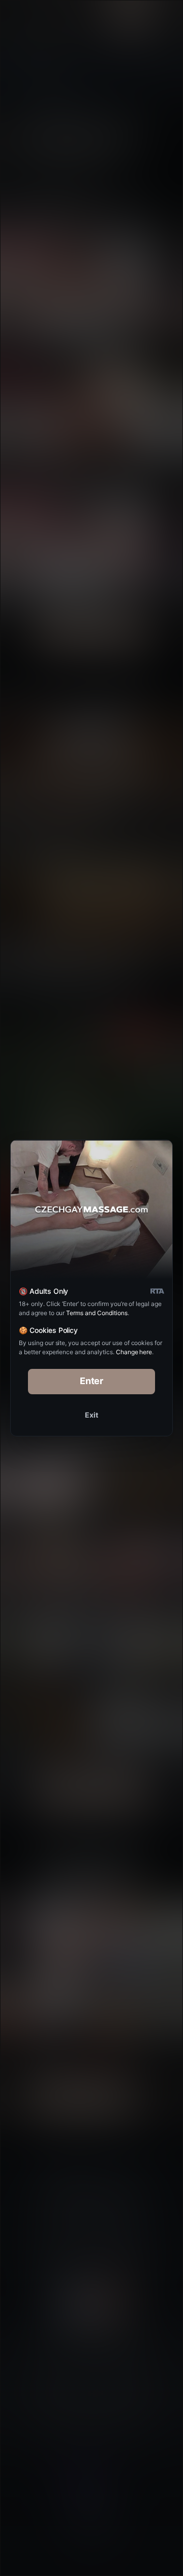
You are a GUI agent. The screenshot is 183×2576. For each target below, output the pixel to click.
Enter (92, 1381)
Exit (91, 1415)
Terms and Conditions (97, 1313)
